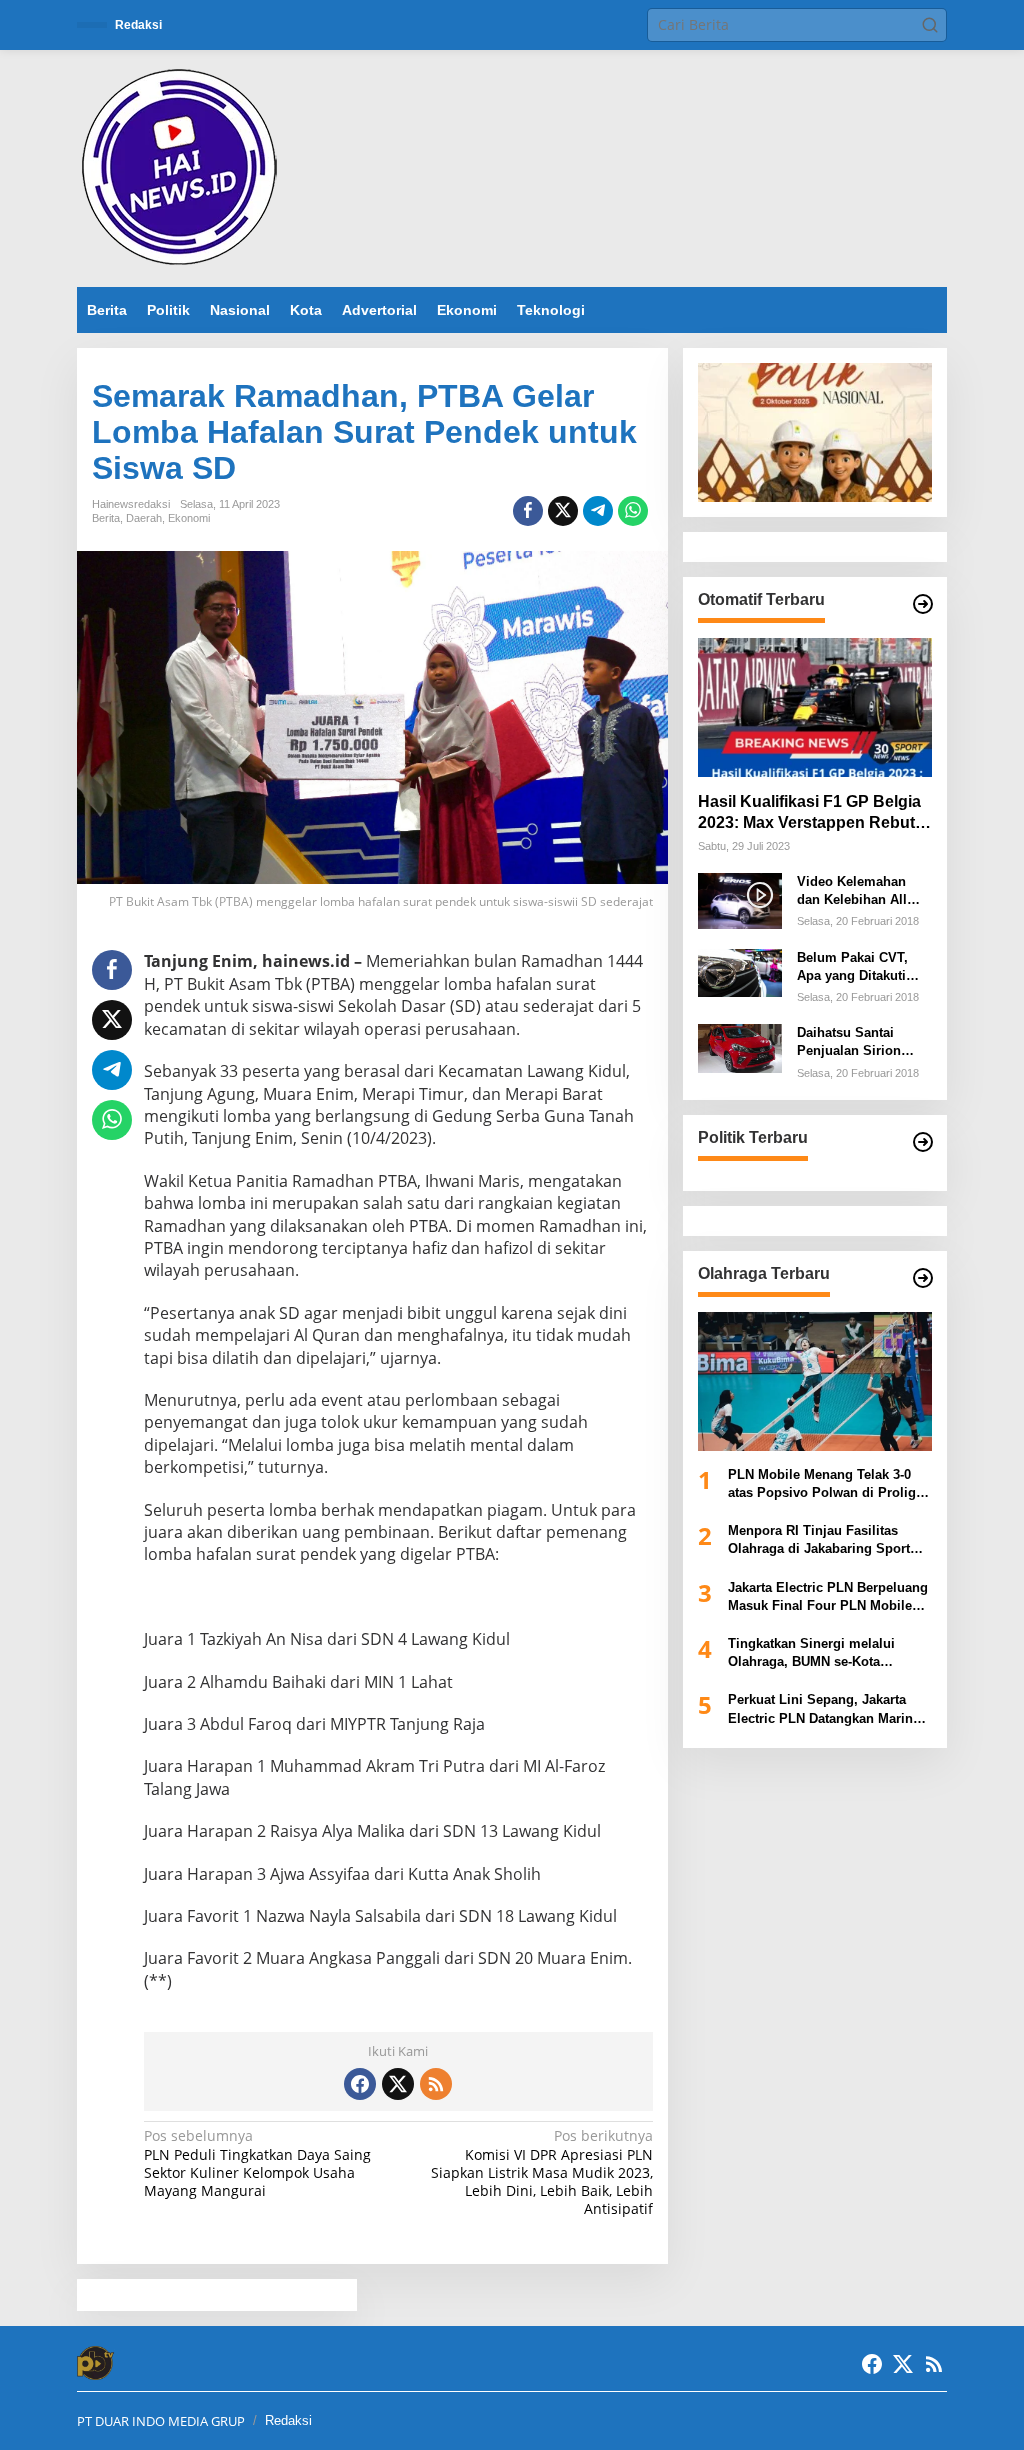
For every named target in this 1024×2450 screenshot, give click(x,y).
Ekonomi (189, 518)
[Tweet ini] (563, 511)
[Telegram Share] (598, 511)
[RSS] (436, 2084)
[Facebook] (360, 2084)
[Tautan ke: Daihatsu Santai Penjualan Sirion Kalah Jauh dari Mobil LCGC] (740, 1046)
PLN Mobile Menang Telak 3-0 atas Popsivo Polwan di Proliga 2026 (825, 1484)
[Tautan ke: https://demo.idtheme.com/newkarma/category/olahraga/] (923, 1278)
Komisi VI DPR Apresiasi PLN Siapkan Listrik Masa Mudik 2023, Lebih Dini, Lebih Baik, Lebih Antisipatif (541, 2172)
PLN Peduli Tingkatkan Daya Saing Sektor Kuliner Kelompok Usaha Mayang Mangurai (257, 2163)
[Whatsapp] (633, 511)
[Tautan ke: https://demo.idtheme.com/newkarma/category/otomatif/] (923, 604)
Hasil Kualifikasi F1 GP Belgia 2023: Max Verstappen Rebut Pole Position (809, 813)
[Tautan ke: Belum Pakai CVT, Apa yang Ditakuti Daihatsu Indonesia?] (740, 970)
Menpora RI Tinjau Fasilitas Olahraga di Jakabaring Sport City (819, 1540)
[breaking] (183, 166)
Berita (106, 518)
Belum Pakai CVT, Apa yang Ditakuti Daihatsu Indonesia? (860, 967)
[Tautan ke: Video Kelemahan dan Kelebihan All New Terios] (740, 899)
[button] (930, 25)
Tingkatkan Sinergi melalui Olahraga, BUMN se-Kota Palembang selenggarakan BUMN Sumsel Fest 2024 (811, 1653)
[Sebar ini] (528, 511)
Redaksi (288, 2420)
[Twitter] (398, 2084)
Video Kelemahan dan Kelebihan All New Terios (852, 891)
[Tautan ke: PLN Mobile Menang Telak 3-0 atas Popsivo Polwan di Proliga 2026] (815, 1381)
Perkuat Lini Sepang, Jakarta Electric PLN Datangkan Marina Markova (824, 1709)
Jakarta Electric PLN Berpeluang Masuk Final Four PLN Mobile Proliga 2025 (828, 1597)
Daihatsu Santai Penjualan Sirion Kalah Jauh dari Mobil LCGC (849, 1042)
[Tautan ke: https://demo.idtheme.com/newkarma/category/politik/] (923, 1142)
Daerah (144, 518)
